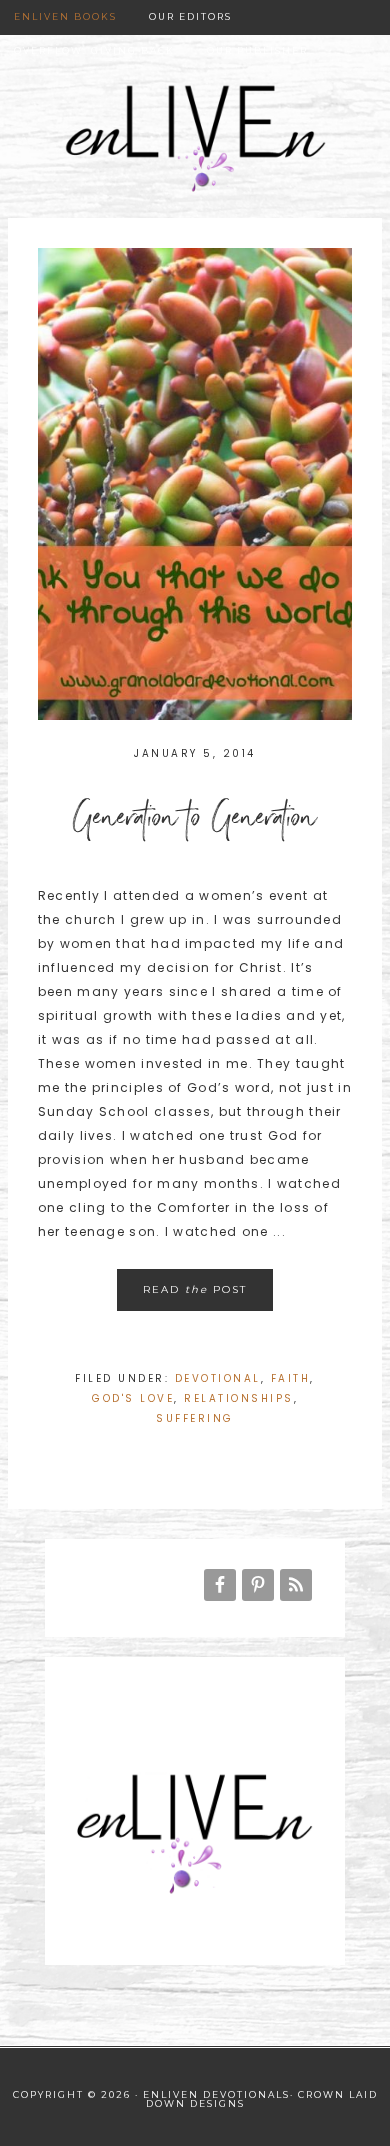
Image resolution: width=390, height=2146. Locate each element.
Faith (291, 1378)
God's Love (133, 1398)
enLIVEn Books (65, 16)
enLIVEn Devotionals (195, 152)
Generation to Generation (195, 823)
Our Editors (190, 16)
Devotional (218, 1378)
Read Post (195, 1289)
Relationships (239, 1398)
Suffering (195, 1418)
